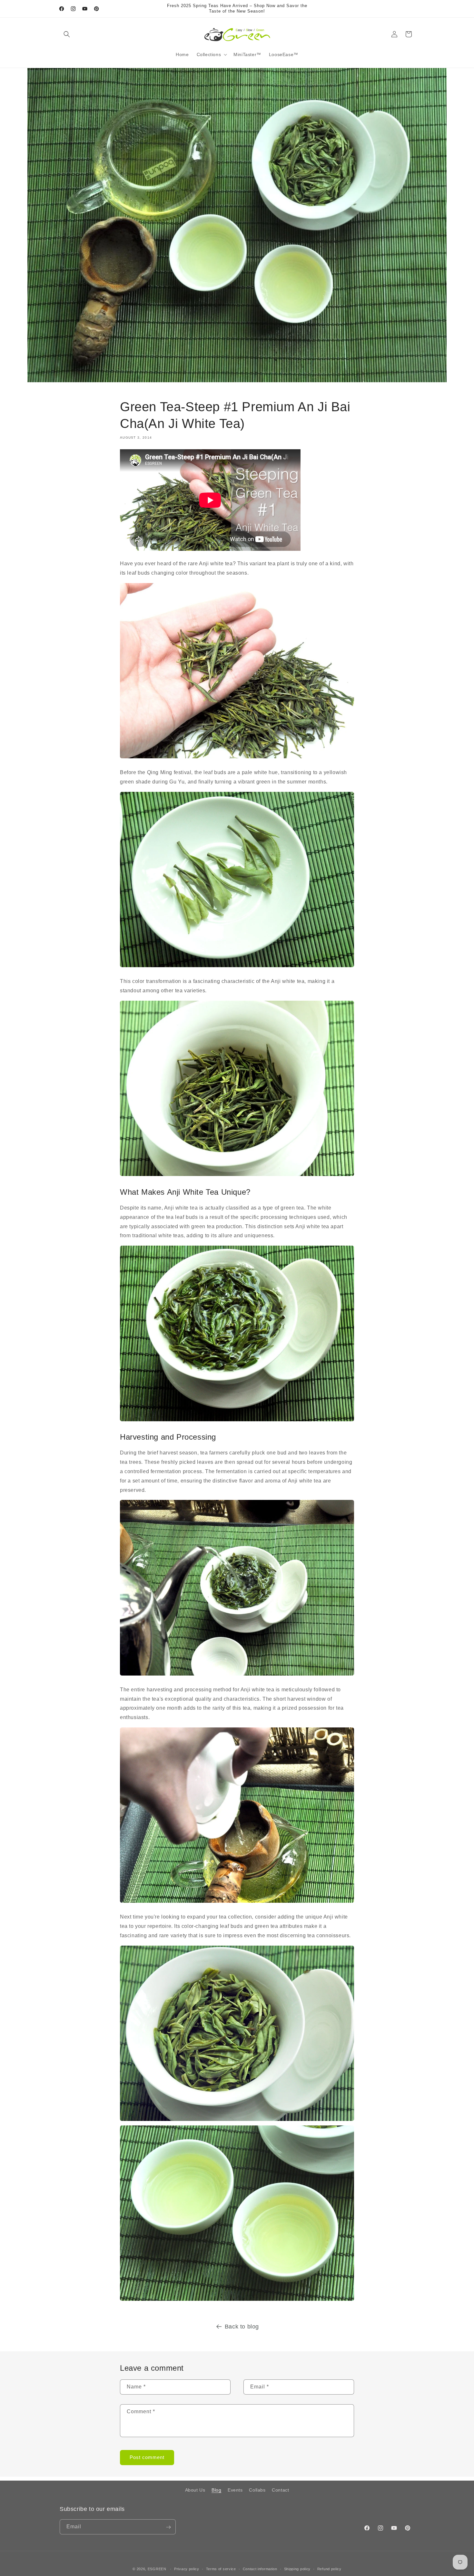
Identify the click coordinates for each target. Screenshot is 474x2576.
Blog (216, 2490)
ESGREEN (157, 2569)
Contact (280, 2490)
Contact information (260, 2569)
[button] (67, 34)
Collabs (257, 2490)
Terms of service (221, 2569)
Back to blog (242, 2327)
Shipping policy (297, 2569)
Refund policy (329, 2569)
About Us (195, 2490)
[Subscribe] (168, 2527)
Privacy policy (187, 2569)
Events (235, 2490)
